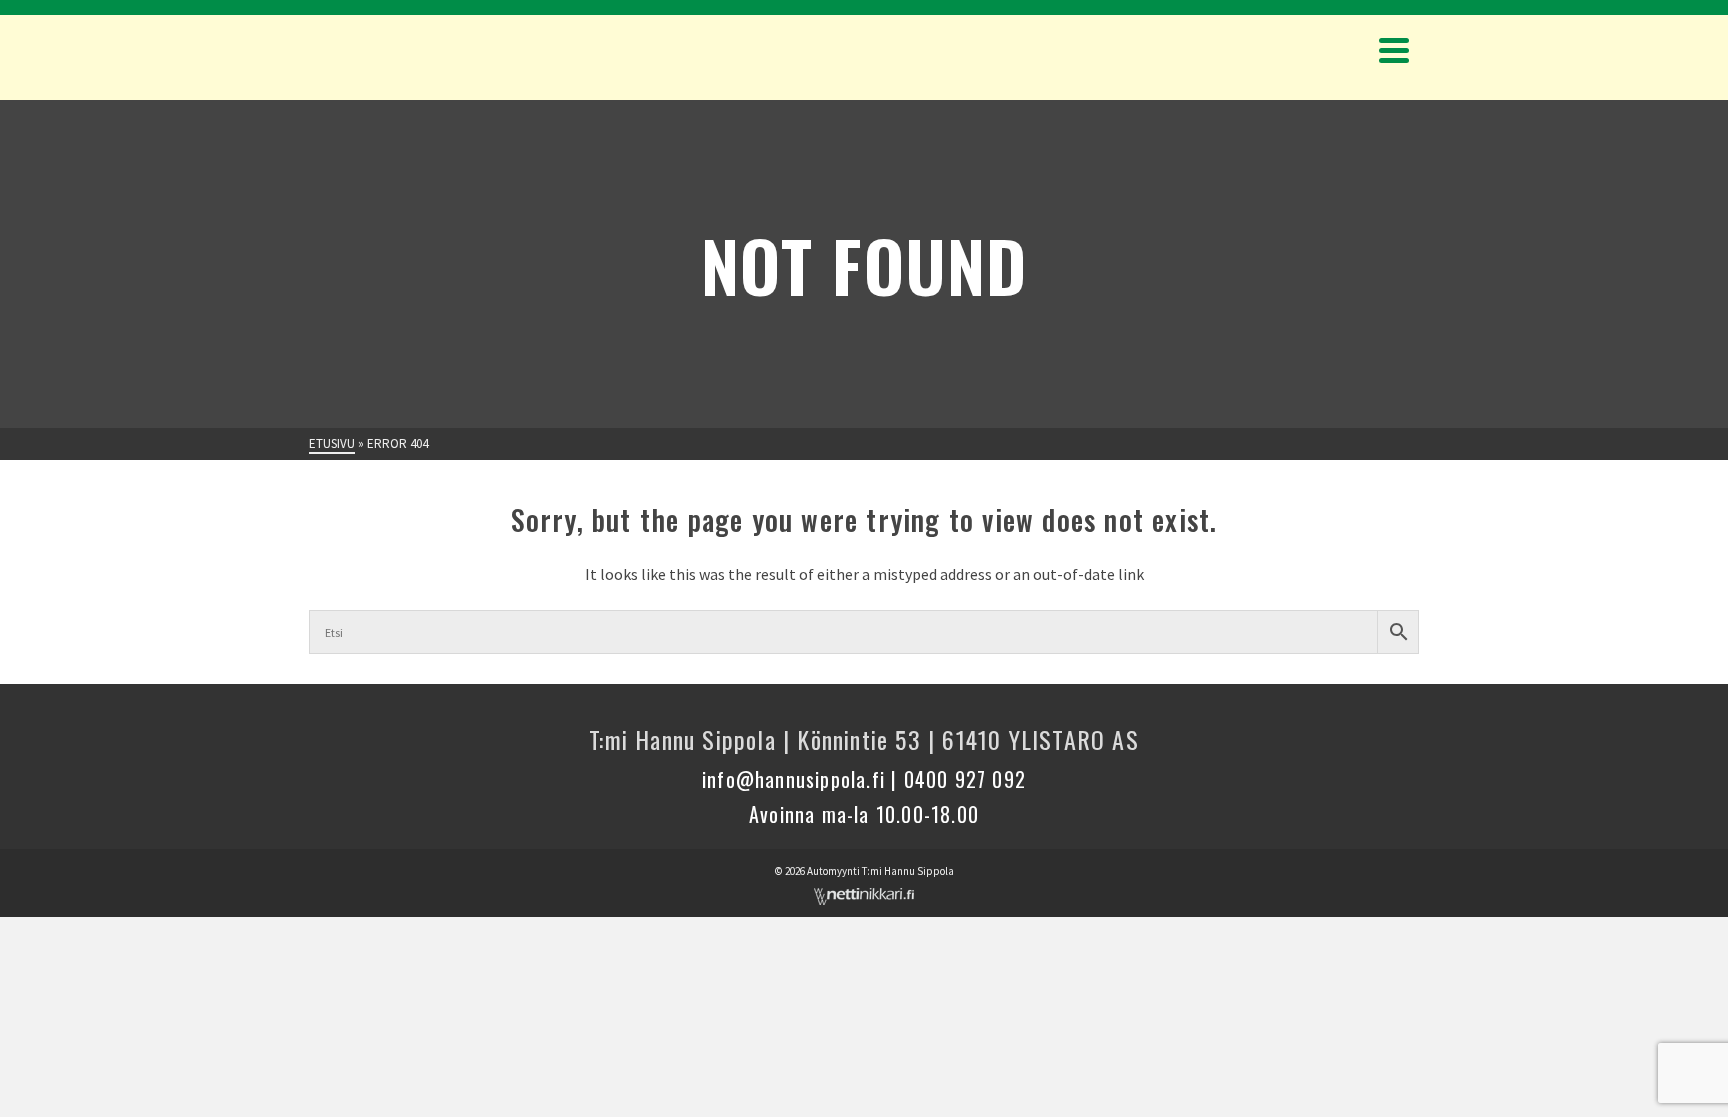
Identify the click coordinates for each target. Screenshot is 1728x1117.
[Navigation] (1394, 50)
